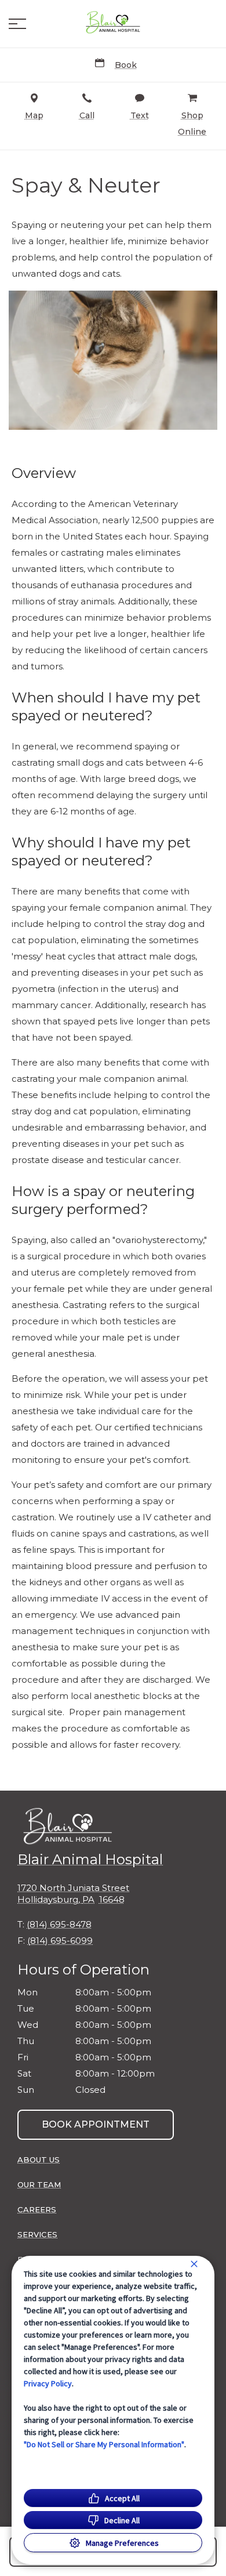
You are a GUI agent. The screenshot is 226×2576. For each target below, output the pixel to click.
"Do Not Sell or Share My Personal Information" (104, 2444)
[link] (113, 24)
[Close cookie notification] (194, 2264)
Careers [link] (37, 2209)
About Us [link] (39, 2160)
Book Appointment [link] (96, 2124)
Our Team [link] (39, 2184)
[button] (17, 24)
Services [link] (37, 2234)
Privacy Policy (48, 2383)
